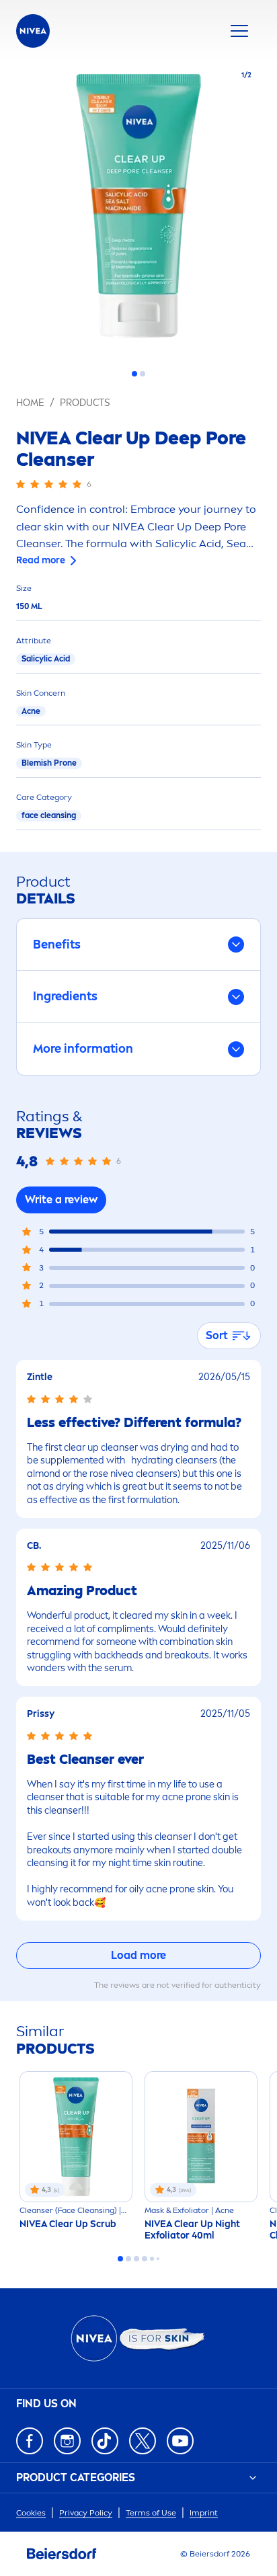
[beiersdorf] (62, 2554)
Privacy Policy (86, 2513)
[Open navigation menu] (239, 31)
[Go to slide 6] (158, 2259)
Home (30, 403)
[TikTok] (105, 2441)
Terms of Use (151, 2513)
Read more (41, 560)
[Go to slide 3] (136, 2259)
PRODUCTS (85, 403)
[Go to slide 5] (152, 2259)
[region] (138, 210)
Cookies (31, 2513)
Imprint (204, 2513)
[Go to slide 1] (134, 374)
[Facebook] (30, 2441)
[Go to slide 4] (145, 2259)
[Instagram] (67, 2441)
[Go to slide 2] (143, 374)
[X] (143, 2441)
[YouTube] (180, 2441)
